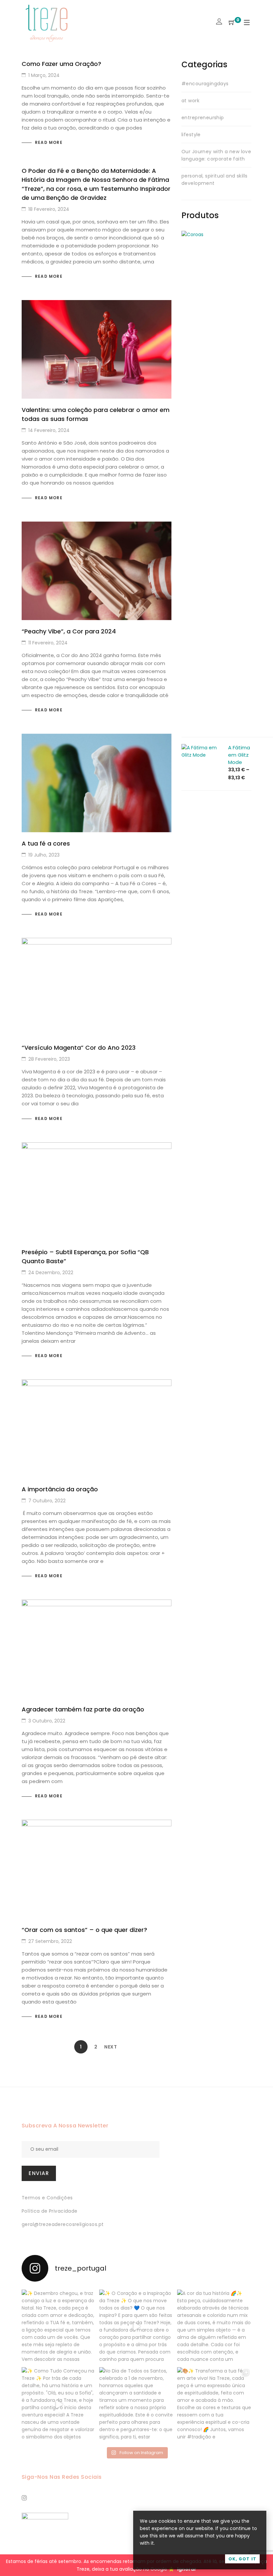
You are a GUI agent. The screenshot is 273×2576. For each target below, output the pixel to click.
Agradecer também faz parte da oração (83, 1709)
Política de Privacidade (50, 2211)
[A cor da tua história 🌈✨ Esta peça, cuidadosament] (214, 2327)
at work (190, 101)
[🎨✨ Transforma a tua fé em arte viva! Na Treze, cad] (214, 2404)
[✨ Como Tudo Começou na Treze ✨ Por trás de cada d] (59, 2404)
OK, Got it (242, 2559)
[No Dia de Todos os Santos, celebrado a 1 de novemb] (136, 2404)
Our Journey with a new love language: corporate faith (216, 155)
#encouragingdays (205, 84)
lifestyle (191, 135)
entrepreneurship (203, 118)
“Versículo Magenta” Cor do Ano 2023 (79, 1048)
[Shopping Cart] (232, 23)
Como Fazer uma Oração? (61, 64)
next (111, 2047)
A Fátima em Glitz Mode (239, 755)
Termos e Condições (47, 2198)
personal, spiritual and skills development (215, 180)
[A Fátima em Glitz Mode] (201, 748)
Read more (49, 142)
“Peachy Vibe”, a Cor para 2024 (69, 631)
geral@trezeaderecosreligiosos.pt (63, 2224)
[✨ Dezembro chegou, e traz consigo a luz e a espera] (59, 2327)
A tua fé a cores (46, 843)
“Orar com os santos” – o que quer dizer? (84, 1930)
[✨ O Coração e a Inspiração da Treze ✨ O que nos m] (136, 2327)
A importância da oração (60, 1489)
